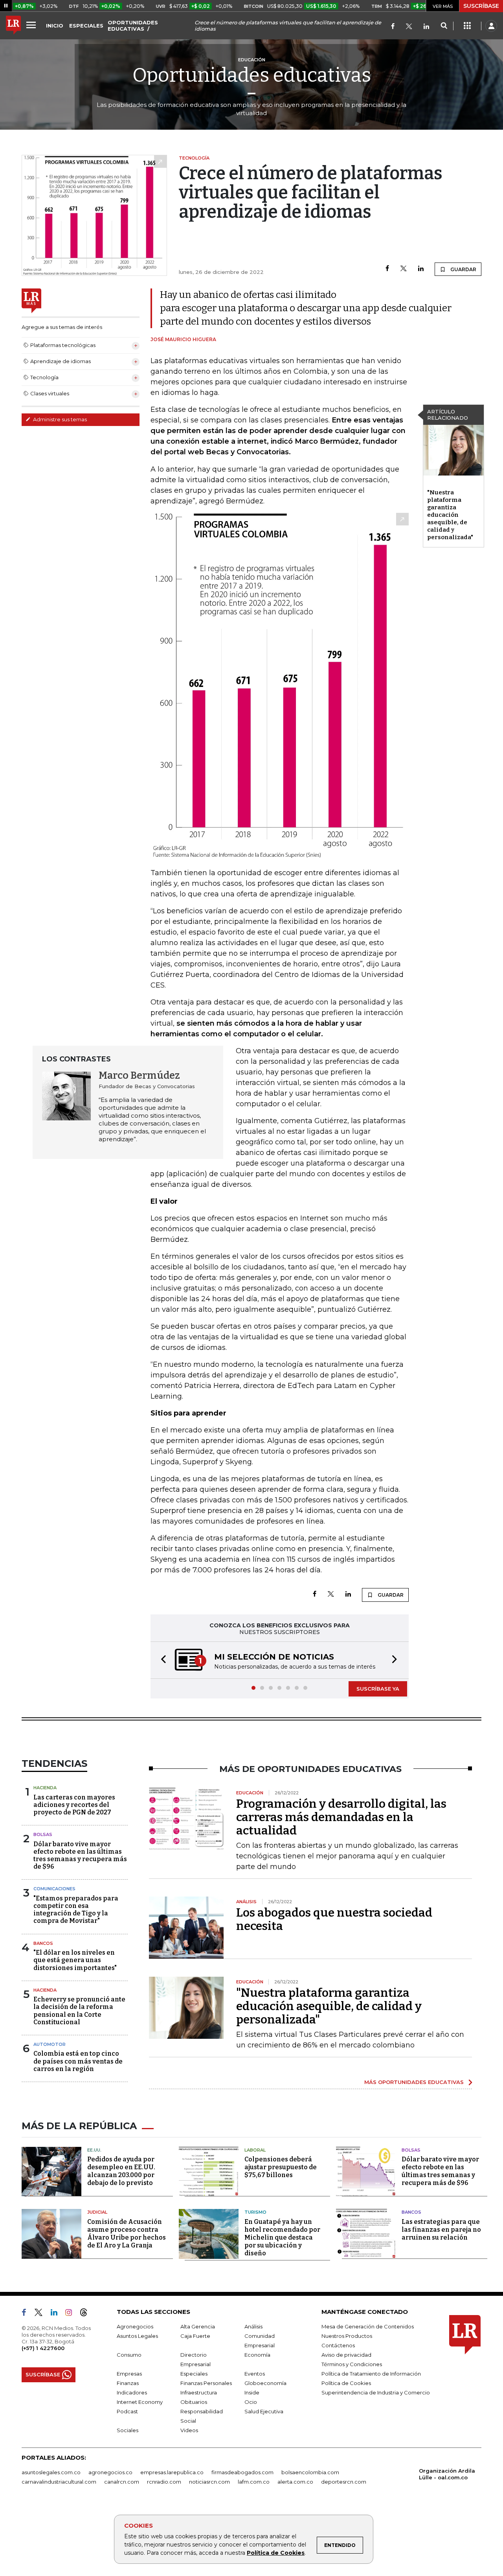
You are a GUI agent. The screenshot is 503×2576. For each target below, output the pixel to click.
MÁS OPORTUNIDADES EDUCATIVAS (414, 2082)
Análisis (253, 2326)
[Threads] (87, 2314)
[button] (161, 1660)
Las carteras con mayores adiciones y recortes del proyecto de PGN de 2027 (74, 1805)
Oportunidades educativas (252, 75)
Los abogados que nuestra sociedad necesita (334, 1919)
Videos (189, 2430)
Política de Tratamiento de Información (371, 2374)
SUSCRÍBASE (481, 6)
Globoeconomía (265, 2383)
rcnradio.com (164, 2482)
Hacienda (45, 1788)
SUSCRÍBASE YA (378, 1689)
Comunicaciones (54, 1889)
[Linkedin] (421, 269)
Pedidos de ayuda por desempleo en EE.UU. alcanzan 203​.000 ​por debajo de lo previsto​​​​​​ (121, 2171)
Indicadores (132, 2392)
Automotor (50, 2044)
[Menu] (32, 25)
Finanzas (128, 2383)
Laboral (255, 2150)
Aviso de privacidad (346, 2355)
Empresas (129, 2374)
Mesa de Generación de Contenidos (368, 2326)
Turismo (255, 2212)
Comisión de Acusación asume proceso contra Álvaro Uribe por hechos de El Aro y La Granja (127, 2234)
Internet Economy (140, 2402)
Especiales (194, 2374)
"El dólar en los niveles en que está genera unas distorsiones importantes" (75, 1960)
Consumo (129, 2355)
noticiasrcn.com (209, 2482)
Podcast (127, 2411)
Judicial (97, 2212)
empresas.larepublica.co (172, 2472)
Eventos (255, 2374)
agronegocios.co (110, 2472)
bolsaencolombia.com (310, 2472)
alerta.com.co (295, 2482)
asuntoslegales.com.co (51, 2472)
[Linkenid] (426, 27)
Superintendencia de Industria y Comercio (376, 2392)
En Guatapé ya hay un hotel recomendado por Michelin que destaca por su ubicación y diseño (282, 2237)
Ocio (251, 2402)
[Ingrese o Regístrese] (491, 26)
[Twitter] (409, 27)
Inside (252, 2392)
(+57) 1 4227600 (43, 2348)
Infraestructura (199, 2392)
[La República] (13, 26)
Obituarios (194, 2402)
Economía (257, 2355)
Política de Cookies (276, 2553)
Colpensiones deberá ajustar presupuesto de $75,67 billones (281, 2167)
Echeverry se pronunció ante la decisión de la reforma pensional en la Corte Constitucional (79, 2011)
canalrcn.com (122, 2482)
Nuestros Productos (347, 2336)
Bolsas (43, 1834)
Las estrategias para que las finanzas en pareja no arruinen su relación (441, 2230)
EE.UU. (94, 2150)
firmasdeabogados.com (242, 2472)
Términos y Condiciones (352, 2364)
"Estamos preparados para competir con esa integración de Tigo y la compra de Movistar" (76, 1910)
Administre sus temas (59, 419)
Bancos (43, 1943)
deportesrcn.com (344, 2482)
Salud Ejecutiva (264, 2411)
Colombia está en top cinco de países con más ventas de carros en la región (78, 2061)
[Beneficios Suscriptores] (467, 26)
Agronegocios (135, 2326)
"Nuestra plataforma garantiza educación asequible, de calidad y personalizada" (450, 515)
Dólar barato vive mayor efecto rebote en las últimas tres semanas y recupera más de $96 (80, 1855)
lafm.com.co (254, 2482)
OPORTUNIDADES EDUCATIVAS (133, 26)
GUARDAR (463, 269)
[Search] (444, 26)
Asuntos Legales (137, 2336)
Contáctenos (338, 2345)
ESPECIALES (86, 26)
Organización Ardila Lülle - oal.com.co (447, 2474)
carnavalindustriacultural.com (59, 2482)
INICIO (55, 26)
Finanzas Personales (206, 2383)
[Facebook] (393, 27)
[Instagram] (72, 2314)
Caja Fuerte (195, 2336)
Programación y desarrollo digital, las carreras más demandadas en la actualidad (341, 1817)
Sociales (128, 2430)
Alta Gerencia (198, 2326)
